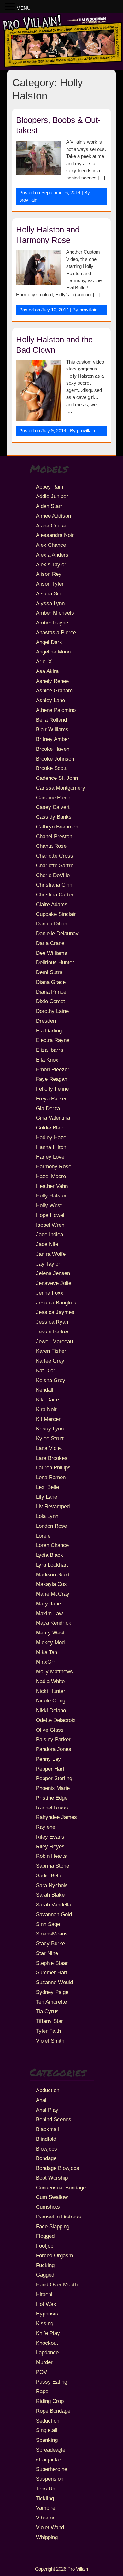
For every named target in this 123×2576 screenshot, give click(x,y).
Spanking (47, 2440)
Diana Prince (51, 992)
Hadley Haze (51, 1137)
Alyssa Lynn (50, 603)
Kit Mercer (48, 1419)
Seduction (48, 2421)
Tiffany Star (50, 2021)
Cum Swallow (52, 2197)
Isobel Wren (50, 1225)
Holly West (49, 1205)
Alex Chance (51, 545)
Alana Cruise (51, 526)
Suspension (50, 2479)
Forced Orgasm (54, 2255)
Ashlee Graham (54, 690)
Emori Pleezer (53, 1069)
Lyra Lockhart (52, 1565)
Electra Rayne (53, 1040)
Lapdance (47, 2352)
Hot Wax (46, 2304)
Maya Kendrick (54, 1623)
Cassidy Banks (54, 817)
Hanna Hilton (51, 1147)
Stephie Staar (52, 1963)
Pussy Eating (52, 2382)
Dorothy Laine (52, 1011)
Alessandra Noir (55, 535)
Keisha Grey (51, 1380)
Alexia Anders (52, 555)
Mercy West (50, 1633)
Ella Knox (47, 1060)
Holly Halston (52, 1195)
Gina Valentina (53, 1118)
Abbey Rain (50, 487)
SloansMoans (52, 1934)
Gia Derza (48, 1108)
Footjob (45, 2246)
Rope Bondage (53, 2411)
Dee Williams (52, 953)
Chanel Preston (54, 836)
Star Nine (47, 1953)
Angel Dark (49, 642)
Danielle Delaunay (57, 933)
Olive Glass (50, 1730)
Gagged (45, 2275)
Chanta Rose (51, 846)
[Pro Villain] (61, 66)
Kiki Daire (47, 1399)
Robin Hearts (51, 1856)
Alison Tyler (50, 584)
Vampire (46, 2508)
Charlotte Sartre (55, 865)
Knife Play (48, 2333)
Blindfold (46, 2139)
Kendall (45, 1390)
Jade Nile (47, 1244)
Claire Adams (52, 904)
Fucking (45, 2265)
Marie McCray (53, 1594)
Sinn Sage (48, 1924)
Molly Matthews (54, 1671)
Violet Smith (50, 2041)
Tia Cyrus (47, 2011)
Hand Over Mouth (57, 2284)
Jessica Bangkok (56, 1303)
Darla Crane (50, 943)
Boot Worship (52, 2178)
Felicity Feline (52, 1089)
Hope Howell (51, 1215)
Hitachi (44, 2294)
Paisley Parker (53, 1739)
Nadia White (50, 1681)
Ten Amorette (51, 2002)
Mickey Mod (50, 1642)
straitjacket (49, 2459)
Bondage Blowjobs (58, 2168)
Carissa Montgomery (61, 788)
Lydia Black (50, 1555)
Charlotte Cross (55, 856)
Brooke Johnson (55, 759)
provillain (28, 200)
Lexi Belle (47, 1487)
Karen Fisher (51, 1351)
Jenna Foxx (50, 1293)
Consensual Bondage (61, 2188)
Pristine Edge (52, 1798)
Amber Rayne (52, 623)
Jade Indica (50, 1234)
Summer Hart (52, 1972)
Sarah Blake (50, 1895)
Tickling (45, 2498)
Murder (44, 2362)
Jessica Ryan (52, 1322)
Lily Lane (47, 1497)
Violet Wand (50, 2527)
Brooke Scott (51, 768)
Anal (41, 2100)
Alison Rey (49, 574)
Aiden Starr (49, 506)
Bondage (46, 2158)
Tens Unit (47, 2489)
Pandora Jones (54, 1749)
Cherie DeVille (53, 875)
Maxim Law (49, 1613)
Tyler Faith (48, 2031)
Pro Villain (78, 2569)
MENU (23, 8)
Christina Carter (55, 894)
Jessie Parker (52, 1332)
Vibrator (45, 2518)
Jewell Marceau (54, 1341)
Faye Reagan (52, 1079)
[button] (11, 7)
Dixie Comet (50, 1001)
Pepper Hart (50, 1769)
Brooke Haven (53, 749)
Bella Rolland (51, 720)
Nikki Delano (51, 1710)
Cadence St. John (57, 778)
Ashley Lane (50, 700)
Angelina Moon (53, 652)
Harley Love (50, 1157)
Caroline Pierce (54, 797)
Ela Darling (49, 1031)
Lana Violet (49, 1448)
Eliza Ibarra (50, 1050)
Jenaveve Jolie (54, 1283)
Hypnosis (47, 2314)
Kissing (45, 2323)
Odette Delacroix (56, 1720)
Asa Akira (47, 671)
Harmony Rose (54, 1166)
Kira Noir (46, 1409)
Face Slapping (53, 2226)
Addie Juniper (52, 496)
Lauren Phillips (53, 1467)
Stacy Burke (50, 1943)
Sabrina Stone (53, 1866)
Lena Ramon (51, 1477)
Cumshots (48, 2207)
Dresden (46, 1021)
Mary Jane (48, 1604)
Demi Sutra (49, 972)
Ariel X (44, 661)
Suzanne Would (54, 1982)
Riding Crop (50, 2401)
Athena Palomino (56, 710)
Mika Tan (47, 1652)
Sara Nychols (52, 1885)
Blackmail (47, 2129)
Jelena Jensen (53, 1273)
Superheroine (52, 2469)
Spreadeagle (51, 2450)
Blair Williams (52, 729)
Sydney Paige (52, 1992)
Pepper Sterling (54, 1778)
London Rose (51, 1526)
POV (41, 2372)
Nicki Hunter (51, 1691)
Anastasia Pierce (56, 632)
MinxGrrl (46, 1662)
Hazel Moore (51, 1176)
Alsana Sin (49, 593)
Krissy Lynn (50, 1429)
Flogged (45, 2236)
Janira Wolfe (51, 1254)
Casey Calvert (53, 807)
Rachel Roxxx (53, 1808)
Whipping (47, 2537)
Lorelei (44, 1536)
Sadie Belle (49, 1875)
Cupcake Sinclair (56, 914)
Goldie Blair (50, 1128)
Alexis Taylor (51, 564)
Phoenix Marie (53, 1788)
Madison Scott (53, 1574)
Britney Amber (53, 739)
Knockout (47, 2343)
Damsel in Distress (59, 2217)
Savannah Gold (54, 1914)
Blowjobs (47, 2149)
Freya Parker (51, 1098)
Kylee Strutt (50, 1438)
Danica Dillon (52, 924)
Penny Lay (48, 1759)
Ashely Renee (52, 681)
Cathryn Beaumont (58, 827)
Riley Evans (50, 1837)
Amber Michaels (55, 613)
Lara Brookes (52, 1458)
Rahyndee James (56, 1817)
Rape (42, 2391)
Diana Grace (51, 982)
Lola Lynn (47, 1516)
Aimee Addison (53, 516)
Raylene (46, 1827)
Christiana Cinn (54, 885)
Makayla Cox (51, 1584)
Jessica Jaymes (55, 1312)
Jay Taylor (48, 1264)
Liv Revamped (53, 1506)
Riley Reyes (50, 1846)
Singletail (47, 2430)
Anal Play (47, 2110)
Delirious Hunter (55, 962)
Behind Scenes (54, 2119)
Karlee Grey (50, 1361)
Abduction (48, 2090)
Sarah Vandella (54, 1905)
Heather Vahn (52, 1186)
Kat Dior (46, 1370)
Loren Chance (52, 1545)
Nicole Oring (51, 1700)
